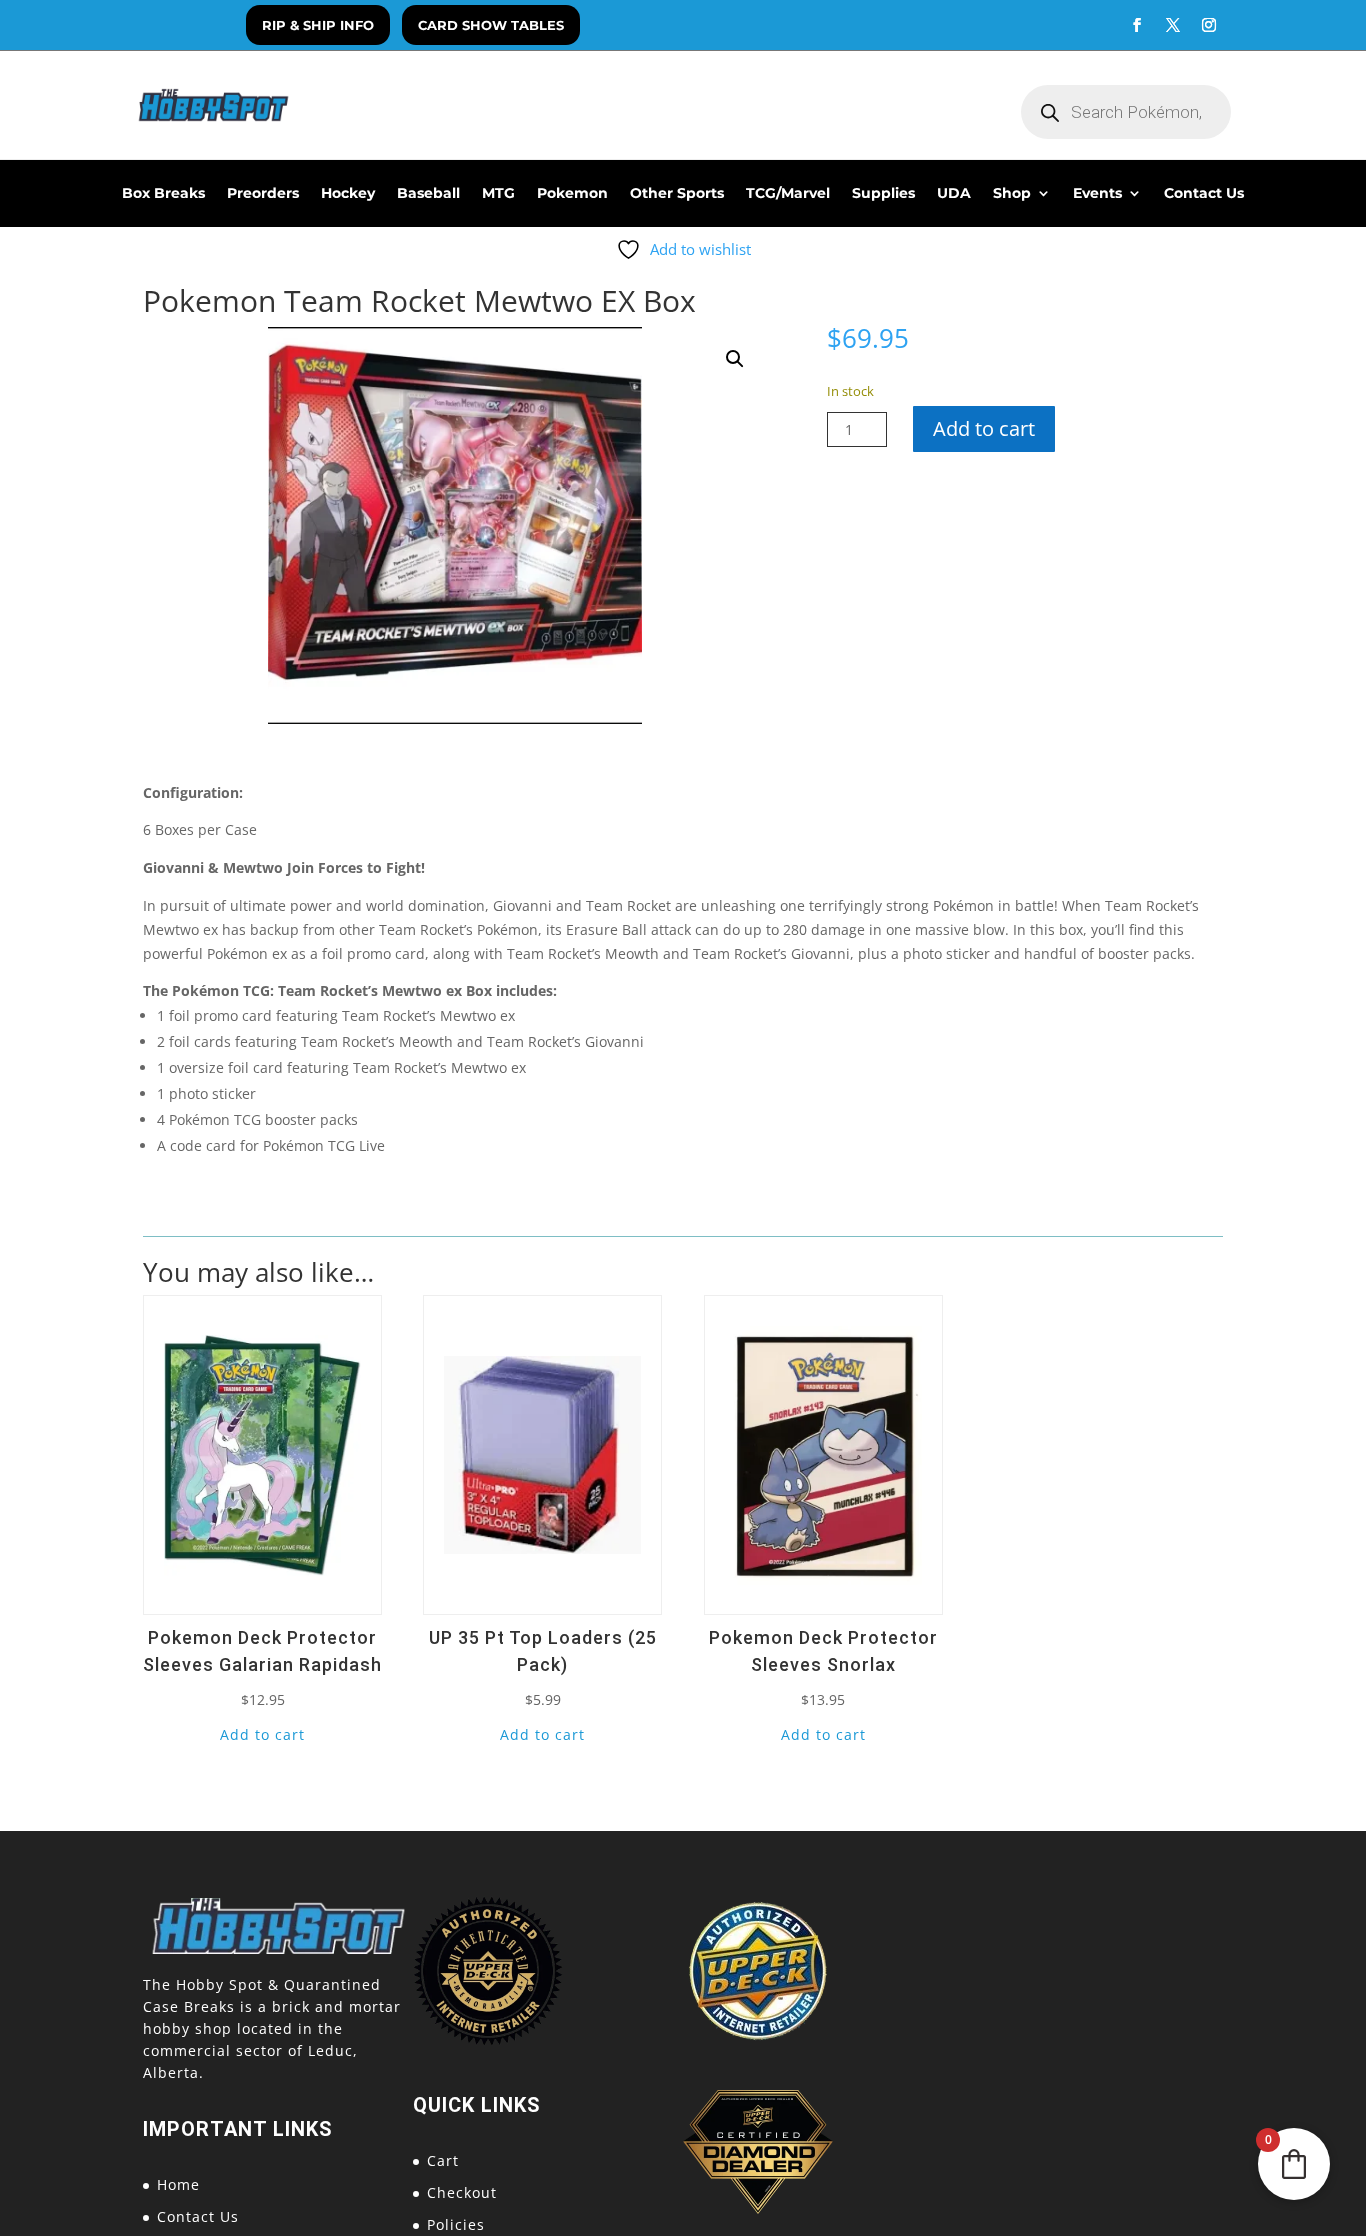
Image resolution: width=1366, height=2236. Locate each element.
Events (1097, 194)
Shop (1012, 194)
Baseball (428, 194)
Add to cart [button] (262, 1734)
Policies (456, 2224)
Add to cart (984, 428)
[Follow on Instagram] (1209, 25)
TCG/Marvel (788, 194)
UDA (954, 194)
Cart (443, 2160)
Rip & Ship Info (318, 25)
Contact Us (1204, 194)
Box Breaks (163, 194)
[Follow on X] (1173, 25)
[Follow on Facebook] (1137, 25)
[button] (735, 359)
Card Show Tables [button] (491, 25)
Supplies (883, 194)
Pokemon (572, 194)
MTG (498, 194)
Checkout (462, 2192)
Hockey (348, 194)
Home (178, 2184)
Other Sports (677, 194)
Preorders (263, 194)
